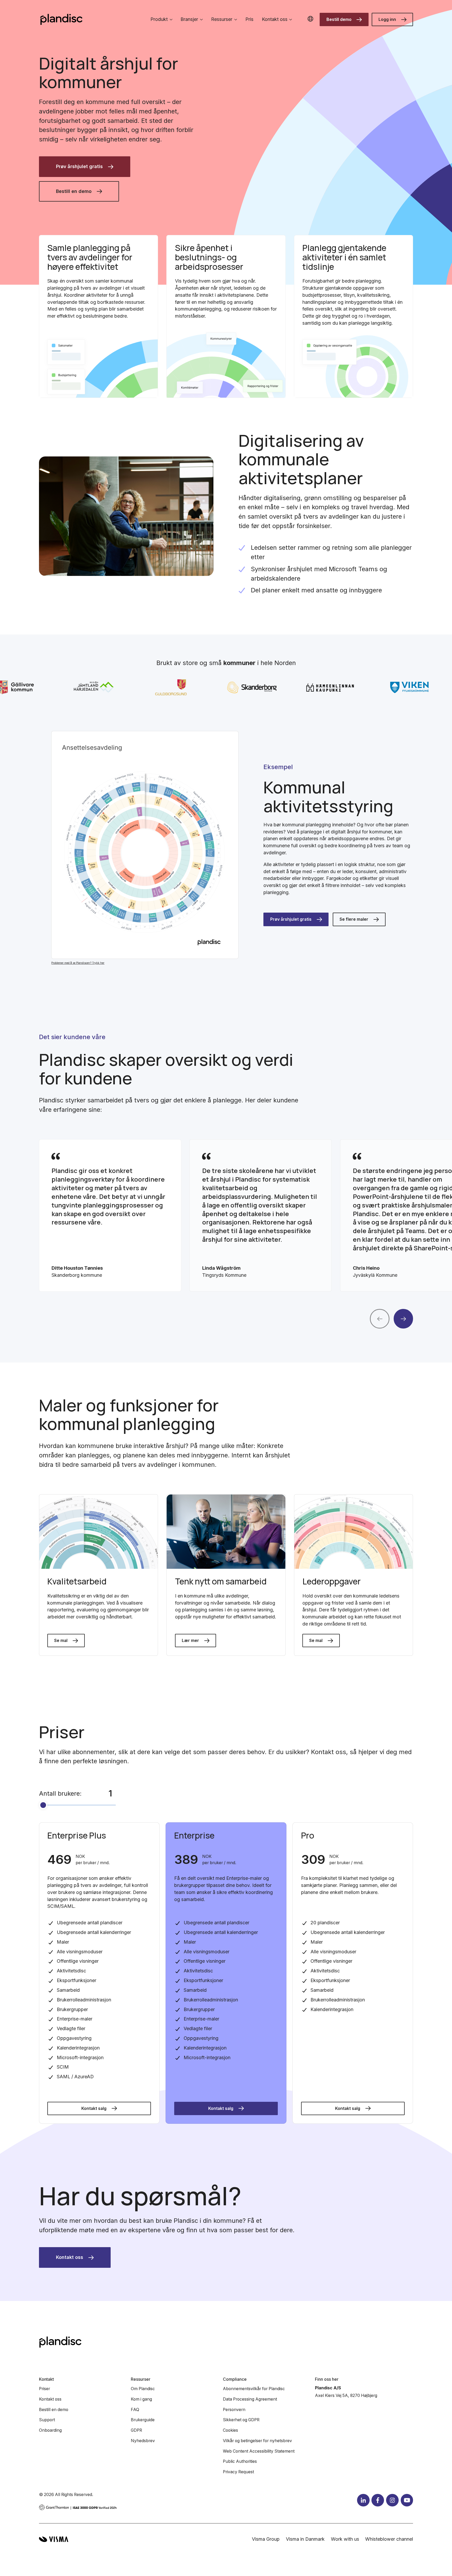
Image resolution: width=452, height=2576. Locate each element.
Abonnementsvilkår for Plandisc (254, 2389)
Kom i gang (141, 2399)
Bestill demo (339, 19)
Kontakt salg (94, 2108)
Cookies (230, 2430)
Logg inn (387, 19)
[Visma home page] (54, 2539)
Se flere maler (354, 919)
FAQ (135, 2410)
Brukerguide (143, 2420)
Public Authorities (240, 2461)
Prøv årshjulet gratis (79, 166)
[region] (226, 1215)
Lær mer (190, 1641)
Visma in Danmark (305, 2539)
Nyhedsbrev (143, 2441)
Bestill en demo (74, 191)
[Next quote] (403, 1319)
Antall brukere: (60, 1793)
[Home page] (61, 19)
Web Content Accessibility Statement (259, 2451)
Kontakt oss (70, 2257)
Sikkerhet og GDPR (241, 2420)
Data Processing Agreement (250, 2399)
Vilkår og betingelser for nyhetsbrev (257, 2441)
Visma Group (266, 2539)
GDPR (136, 2430)
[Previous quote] (380, 1319)
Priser (44, 2389)
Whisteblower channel (389, 2539)
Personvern (234, 2410)
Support (47, 2420)
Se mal (61, 1641)
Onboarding (50, 2430)
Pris (249, 19)
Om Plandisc (143, 2389)
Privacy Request (238, 2472)
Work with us (345, 2539)
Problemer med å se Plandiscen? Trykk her (78, 963)
